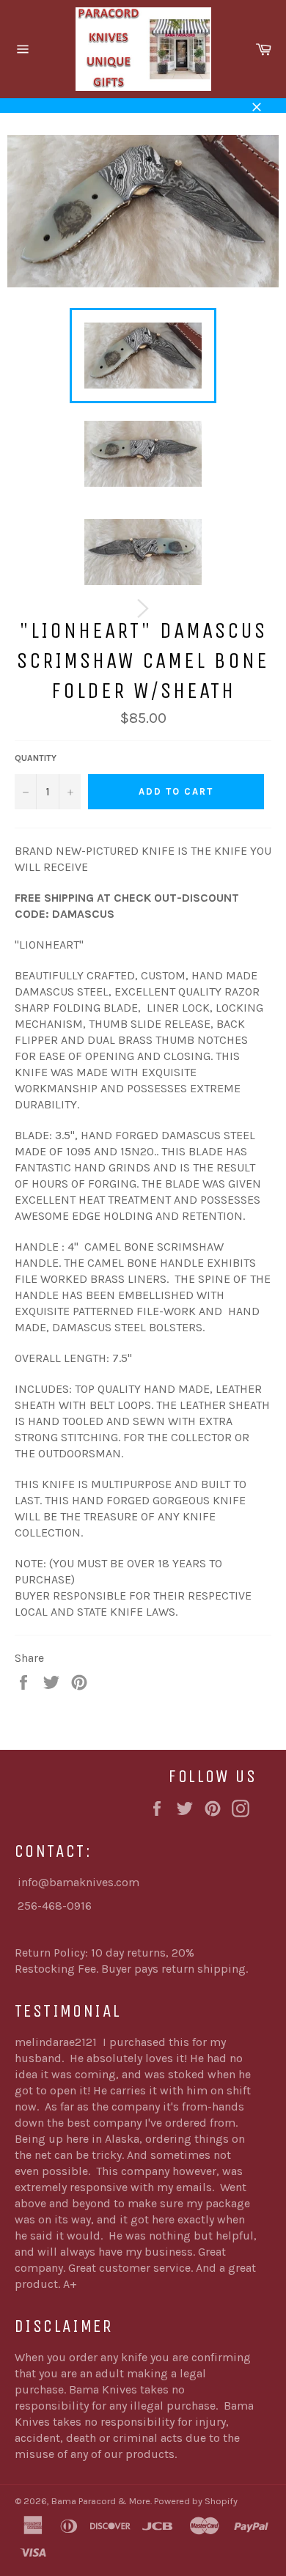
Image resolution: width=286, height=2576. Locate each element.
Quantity (36, 758)
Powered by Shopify (196, 2501)
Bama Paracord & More (101, 2501)
